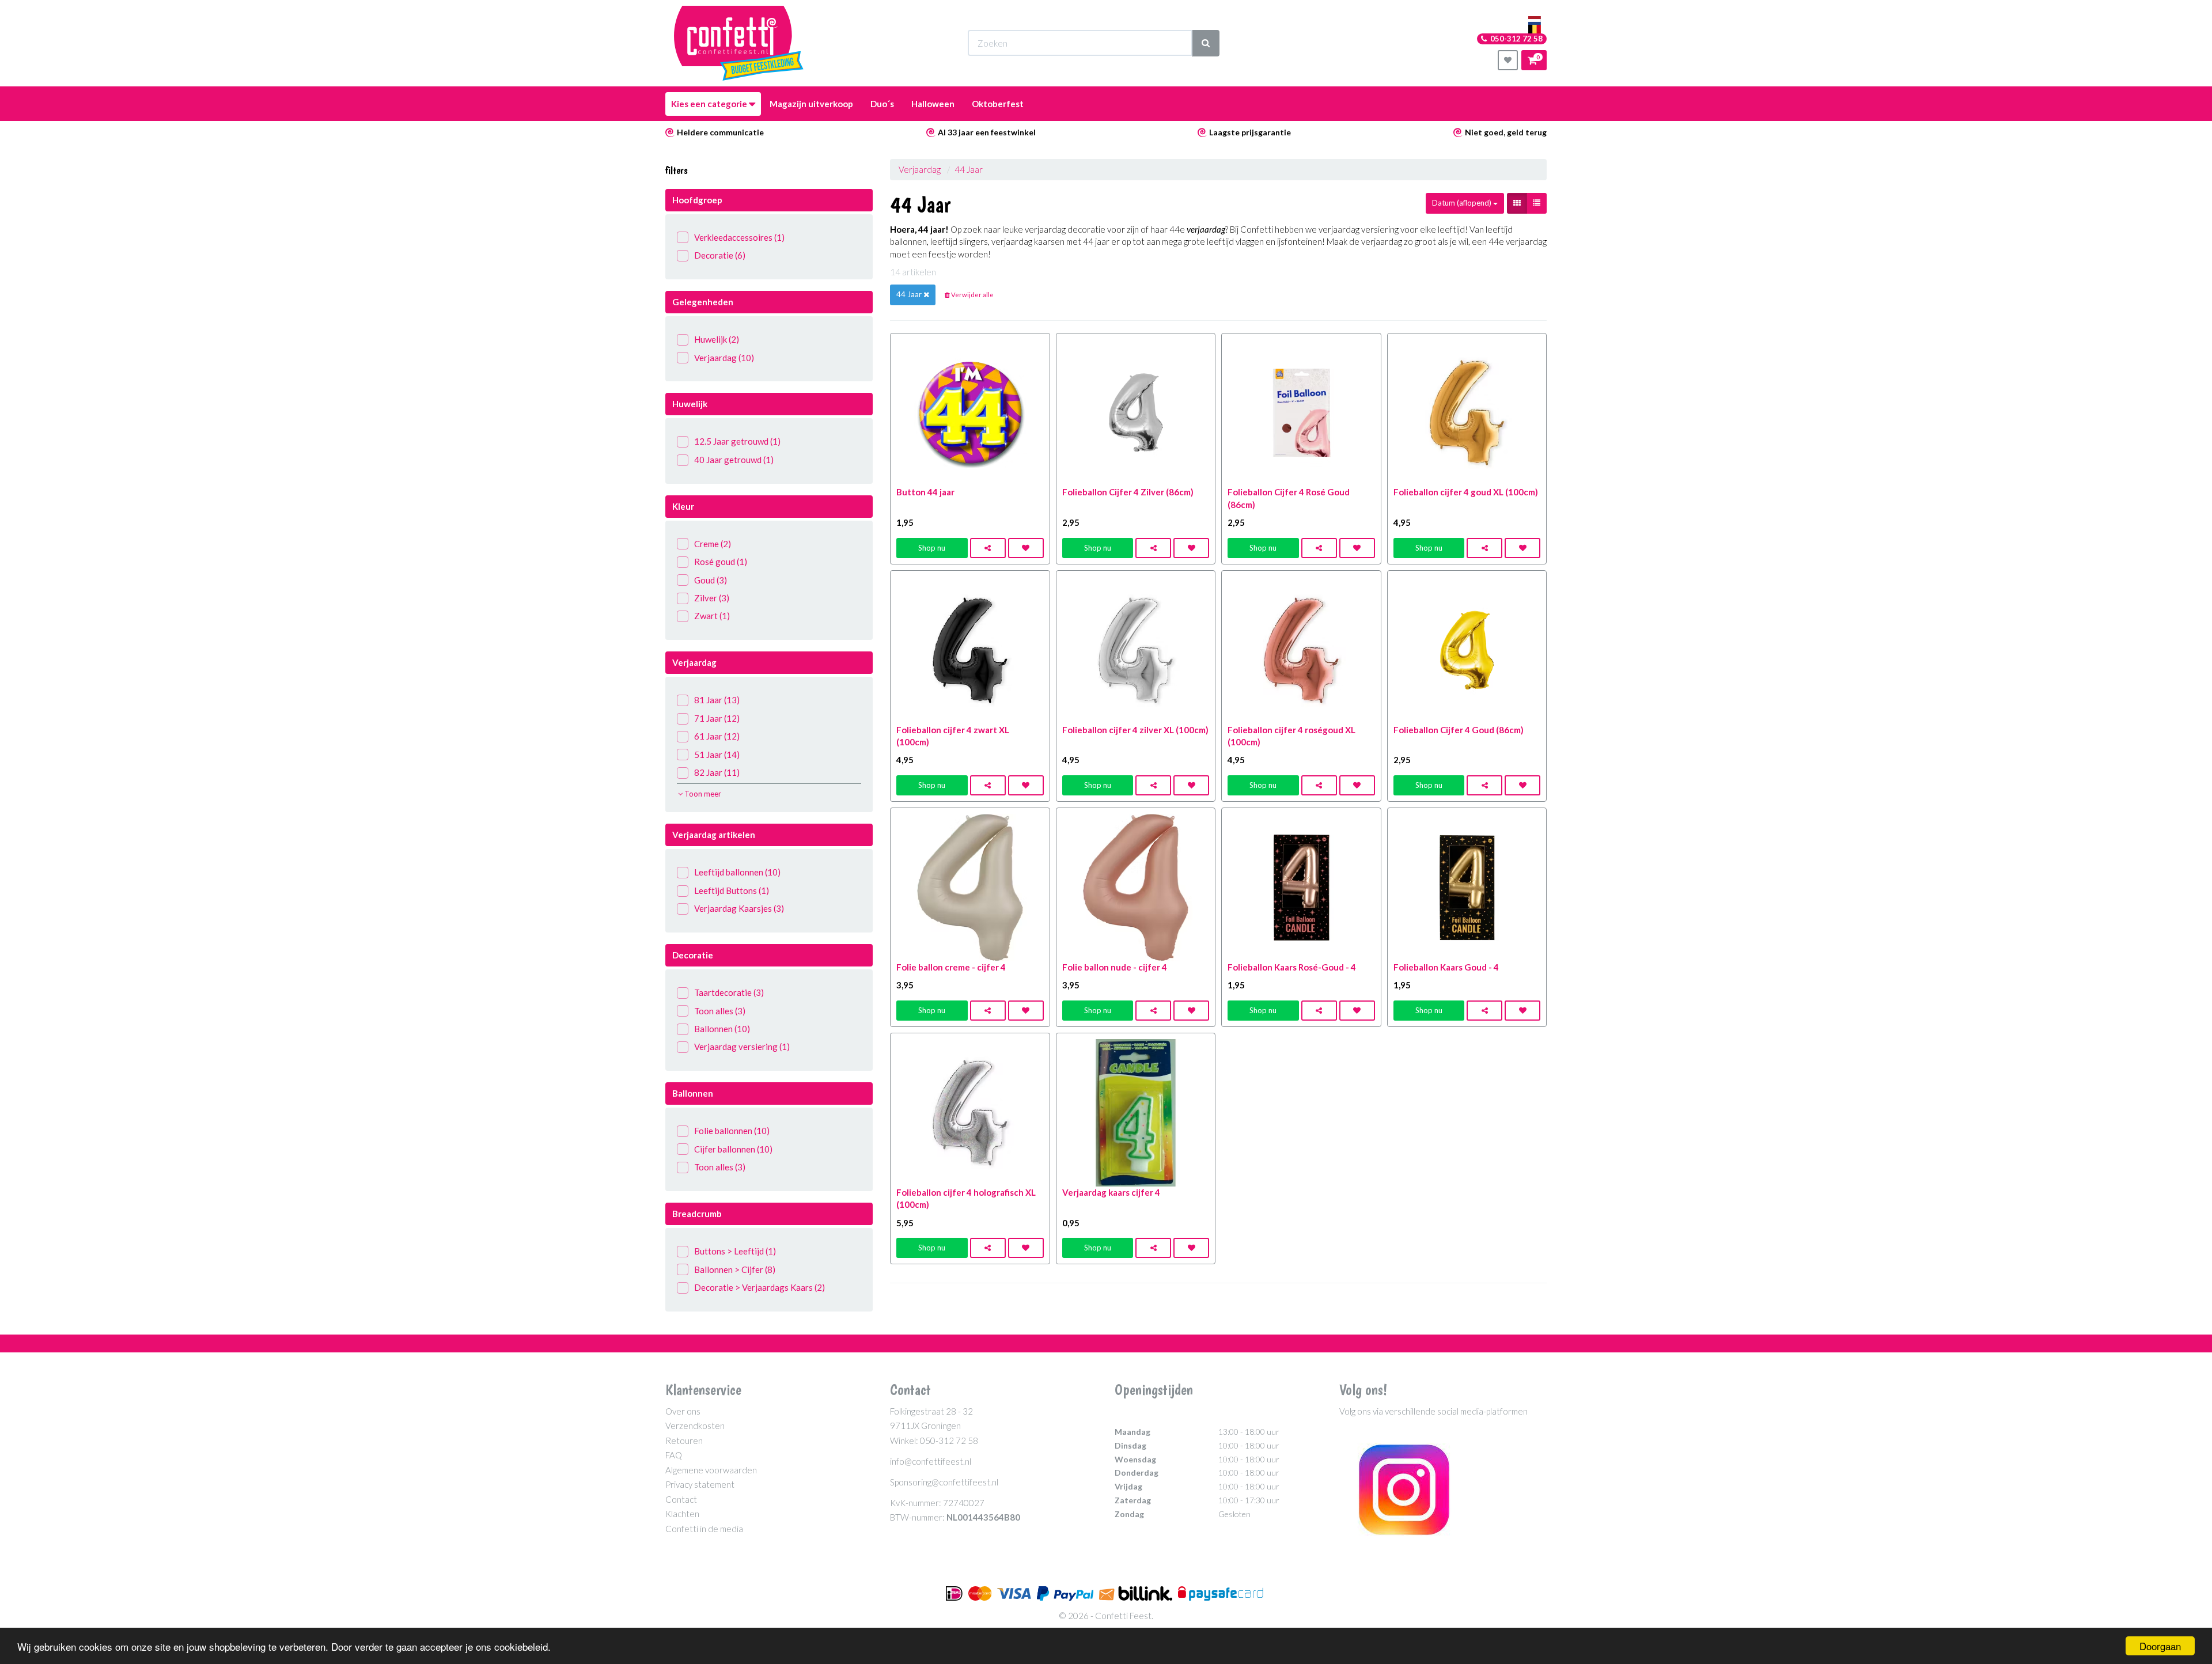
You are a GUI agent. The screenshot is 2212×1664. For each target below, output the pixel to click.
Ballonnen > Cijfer (735, 1269)
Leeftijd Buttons (732, 890)
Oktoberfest (998, 104)
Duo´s (882, 104)
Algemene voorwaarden (711, 1470)
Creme (713, 544)
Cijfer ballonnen (733, 1149)
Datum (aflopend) (1463, 203)
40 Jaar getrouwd (734, 460)
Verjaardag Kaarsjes (739, 908)
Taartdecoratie (729, 992)
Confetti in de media (704, 1529)
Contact (681, 1499)
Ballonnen (722, 1029)
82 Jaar (717, 772)
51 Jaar (717, 755)
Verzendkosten (695, 1426)
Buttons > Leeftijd (735, 1251)
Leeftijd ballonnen (737, 872)
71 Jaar (717, 718)
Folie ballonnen (732, 1131)
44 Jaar (969, 169)
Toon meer (702, 794)
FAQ (674, 1455)
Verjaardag (724, 358)
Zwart (712, 616)
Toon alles (720, 1011)
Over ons (683, 1411)
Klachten (682, 1514)
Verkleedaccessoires (739, 237)
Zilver (712, 598)
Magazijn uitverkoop (811, 104)
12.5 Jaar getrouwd (737, 441)
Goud (711, 580)
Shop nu (932, 548)
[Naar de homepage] (739, 43)
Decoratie (720, 255)
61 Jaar (717, 736)
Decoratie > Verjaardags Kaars (760, 1287)
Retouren (684, 1441)
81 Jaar (717, 700)
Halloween (933, 104)
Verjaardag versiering (742, 1047)
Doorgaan (2160, 1646)
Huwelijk (717, 339)
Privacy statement (700, 1484)
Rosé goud (721, 562)
